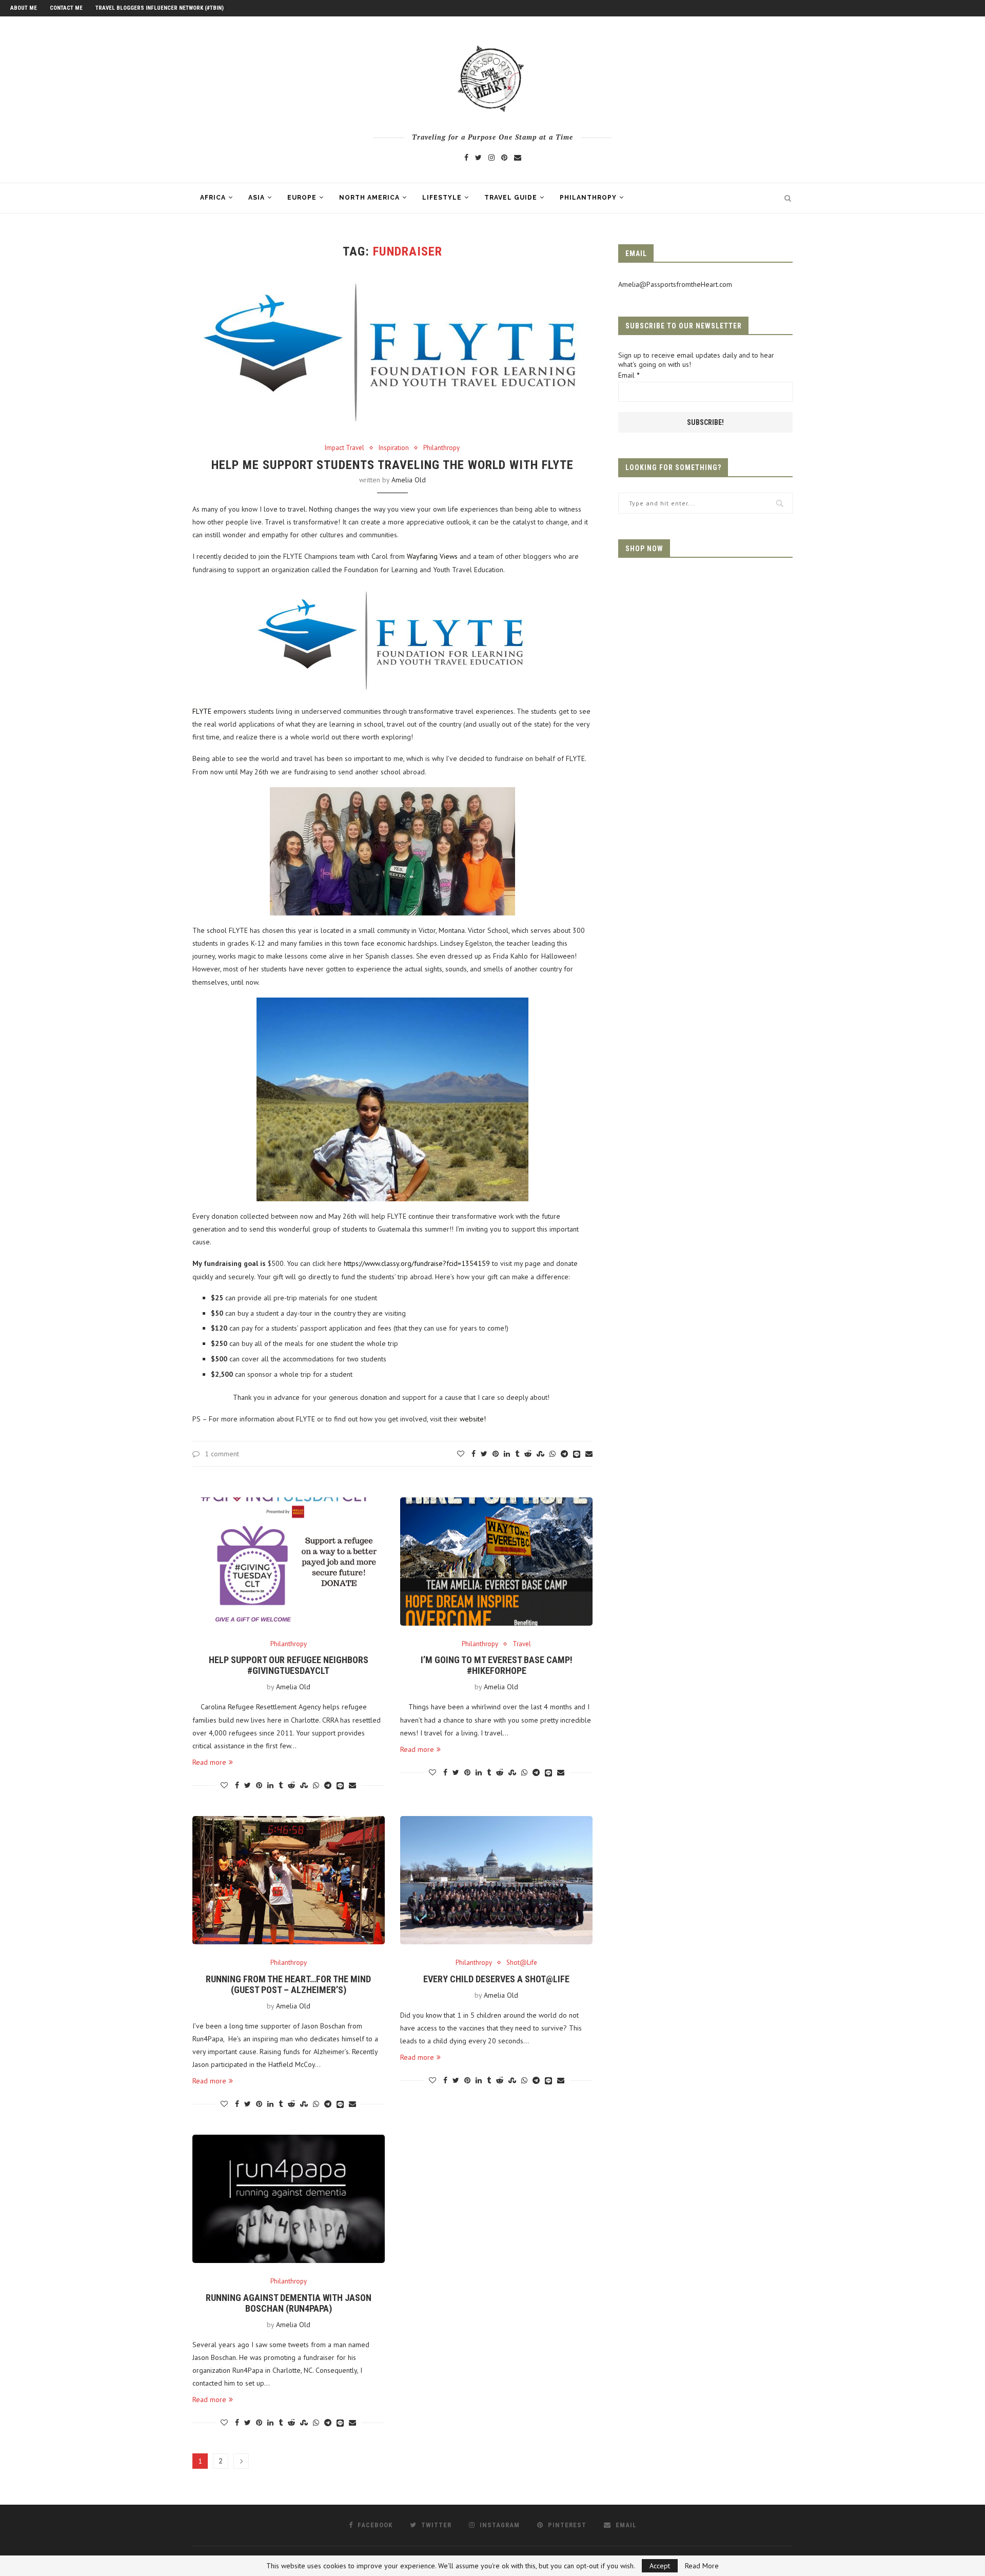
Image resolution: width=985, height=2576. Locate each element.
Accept (660, 2566)
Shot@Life (522, 1963)
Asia (257, 198)
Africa (213, 198)
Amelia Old (409, 480)
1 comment (222, 1454)
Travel (522, 1644)
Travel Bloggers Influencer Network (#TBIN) (160, 8)
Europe (302, 198)
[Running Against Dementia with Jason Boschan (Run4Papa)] (289, 2199)
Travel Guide (511, 198)
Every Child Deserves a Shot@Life (496, 1979)
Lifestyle (442, 198)
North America (369, 198)
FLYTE (202, 711)
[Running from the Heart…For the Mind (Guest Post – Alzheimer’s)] (289, 1880)
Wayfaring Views (432, 556)
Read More (702, 2566)
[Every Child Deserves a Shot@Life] (496, 1880)
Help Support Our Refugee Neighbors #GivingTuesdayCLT (289, 1665)
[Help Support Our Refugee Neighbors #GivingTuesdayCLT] (289, 1562)
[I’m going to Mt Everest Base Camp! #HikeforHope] (496, 1562)
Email (629, 375)
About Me (24, 8)
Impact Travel (344, 448)
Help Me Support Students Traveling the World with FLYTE (392, 465)
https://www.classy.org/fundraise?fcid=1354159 (417, 1263)
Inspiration (394, 448)
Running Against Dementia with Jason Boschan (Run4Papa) (289, 2303)
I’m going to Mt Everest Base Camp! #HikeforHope (497, 1665)
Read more (209, 1762)
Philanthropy (588, 198)
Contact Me (66, 8)
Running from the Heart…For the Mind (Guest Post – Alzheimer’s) (288, 1984)
